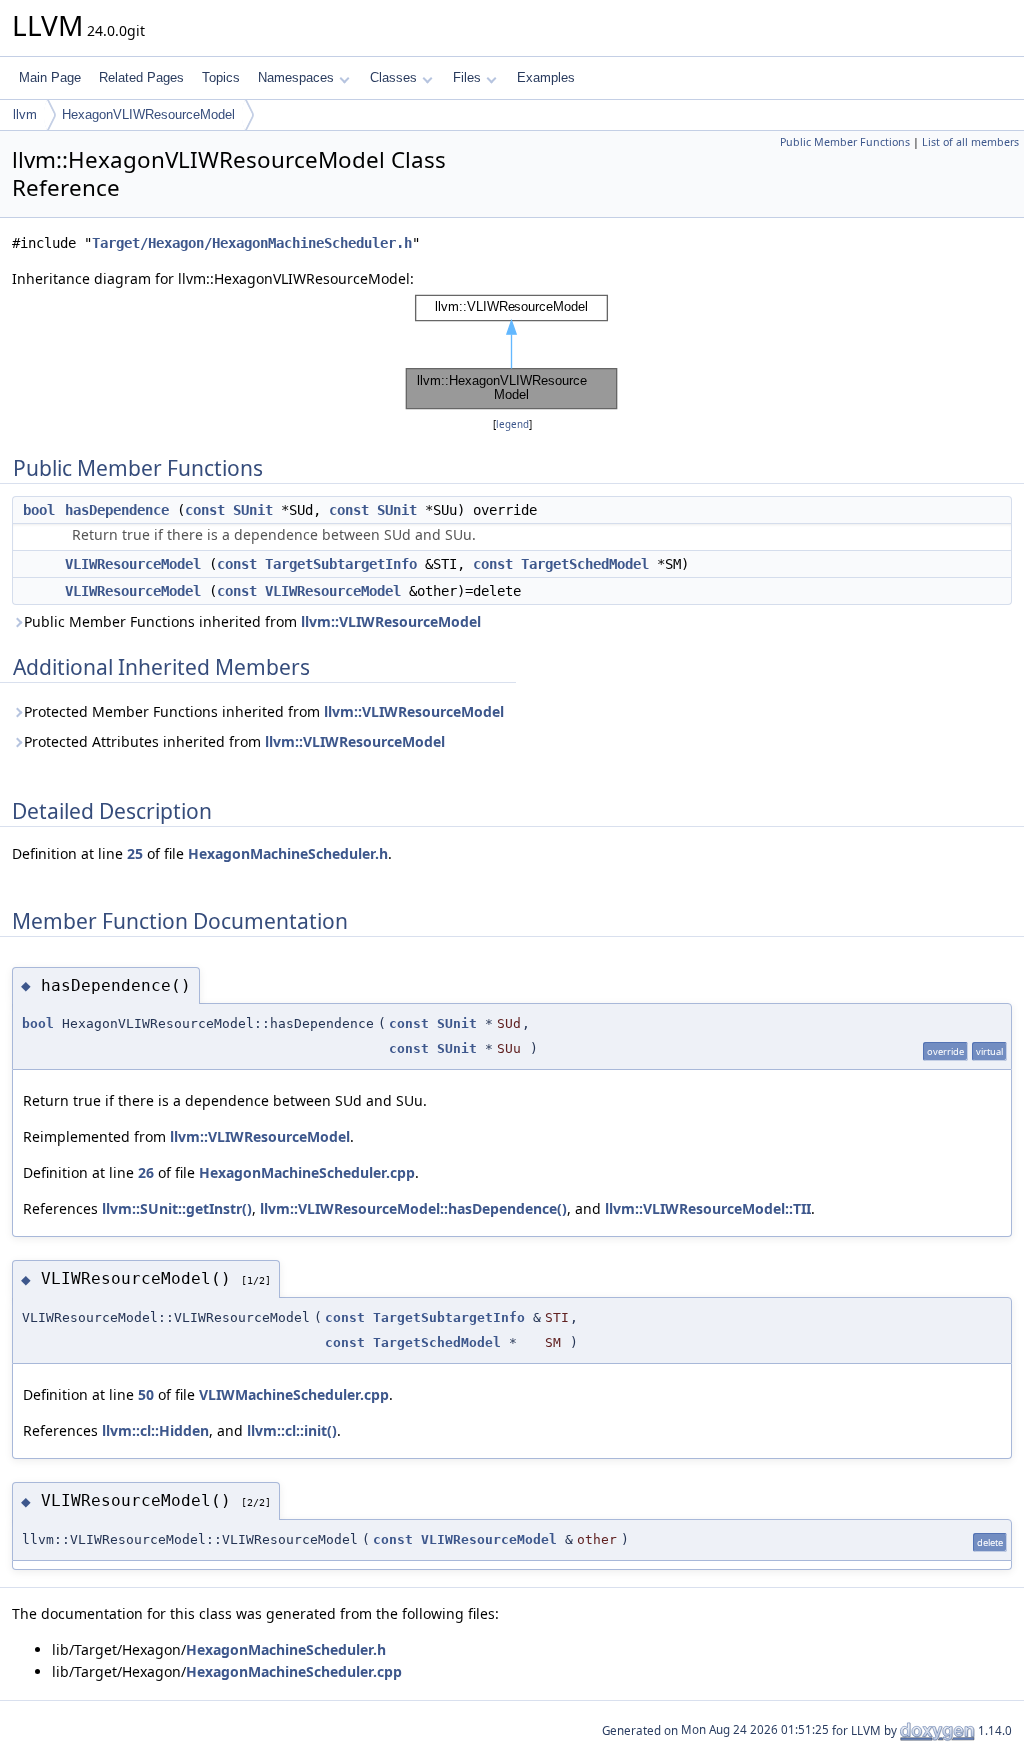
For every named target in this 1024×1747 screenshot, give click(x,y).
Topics (221, 77)
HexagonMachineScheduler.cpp (307, 1172)
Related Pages (141, 77)
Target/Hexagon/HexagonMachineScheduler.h (252, 243)
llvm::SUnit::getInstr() (177, 1208)
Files (467, 77)
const (205, 510)
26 (146, 1172)
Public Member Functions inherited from (252, 621)
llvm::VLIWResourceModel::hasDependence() (413, 1208)
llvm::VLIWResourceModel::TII (708, 1208)
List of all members (970, 142)
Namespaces (296, 77)
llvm (25, 114)
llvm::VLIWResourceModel (391, 621)
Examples (546, 77)
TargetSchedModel (585, 564)
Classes (393, 77)
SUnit (253, 510)
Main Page (50, 77)
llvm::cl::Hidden (155, 1430)
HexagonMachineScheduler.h (288, 853)
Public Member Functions (845, 142)
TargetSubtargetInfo (341, 564)
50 (146, 1394)
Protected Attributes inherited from (234, 741)
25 (135, 853)
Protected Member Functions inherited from (264, 711)
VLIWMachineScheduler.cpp (294, 1394)
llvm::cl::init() (292, 1430)
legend (512, 424)
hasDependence (117, 510)
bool (39, 510)
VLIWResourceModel (133, 564)
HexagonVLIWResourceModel (148, 114)
